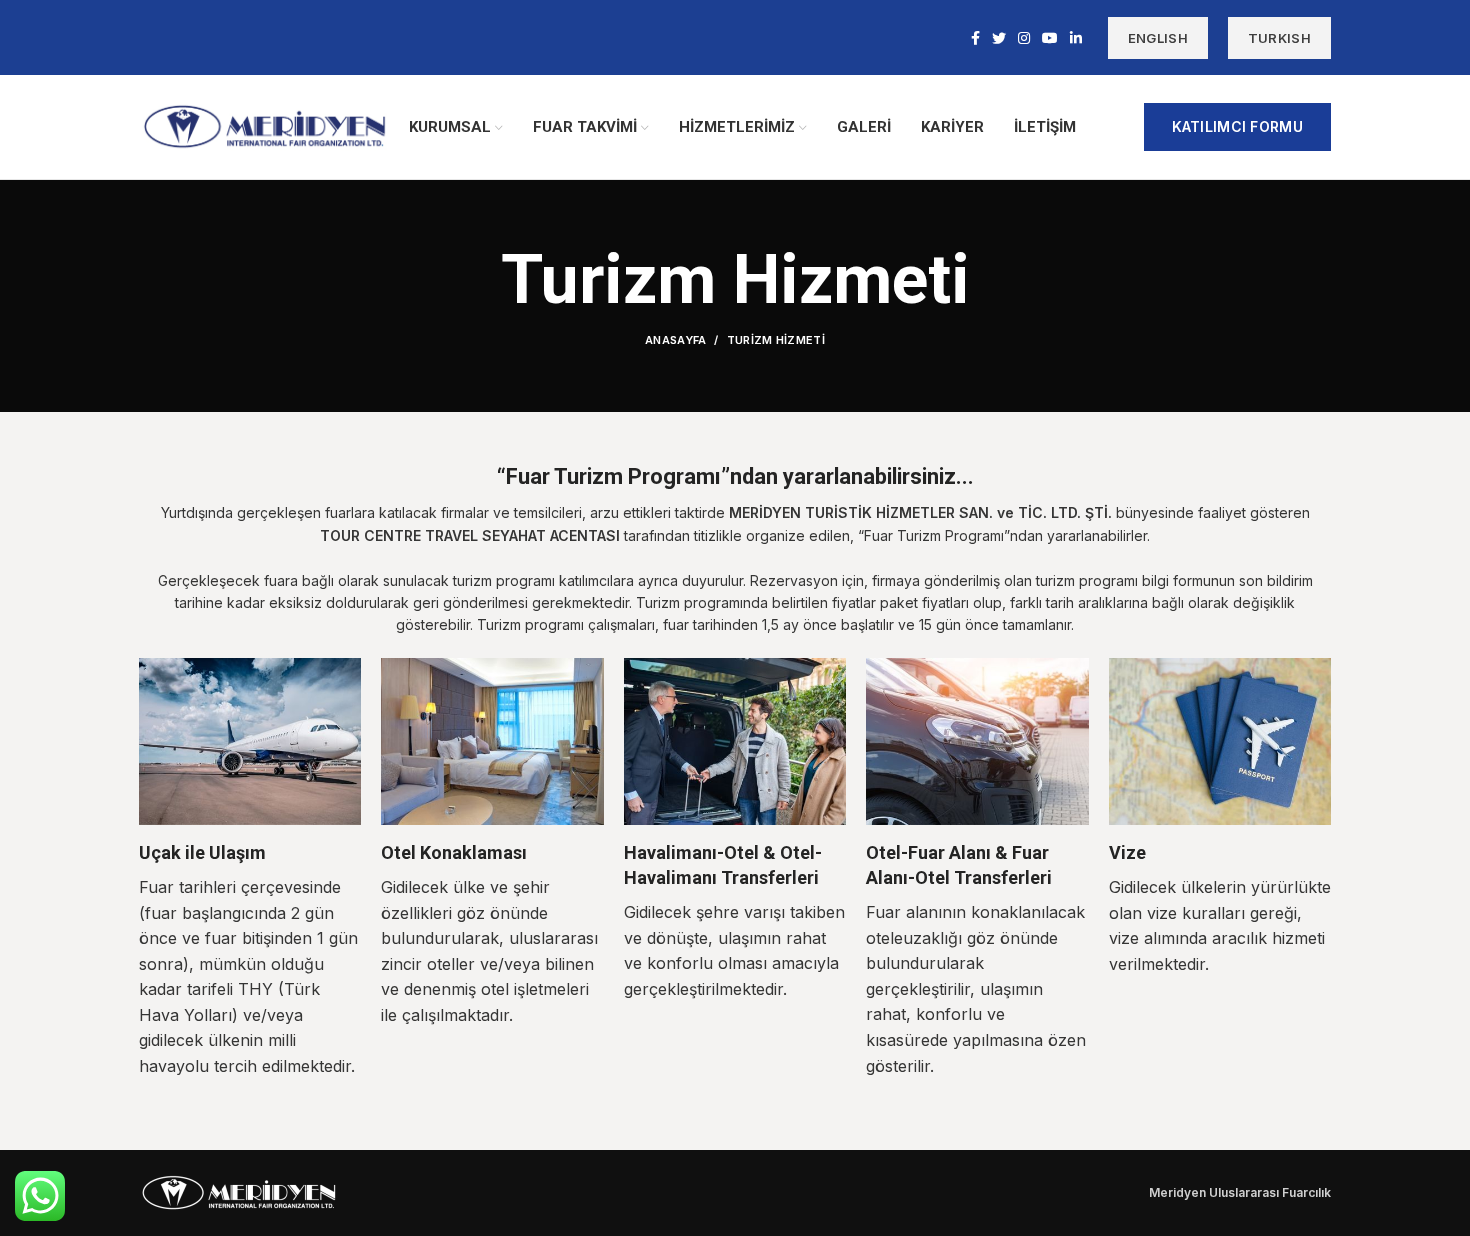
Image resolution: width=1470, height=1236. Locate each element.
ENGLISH (1158, 38)
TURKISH (1279, 38)
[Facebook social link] (975, 38)
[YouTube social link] (1050, 38)
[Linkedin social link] (1076, 38)
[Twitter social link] (999, 38)
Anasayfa (675, 340)
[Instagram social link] (1024, 38)
